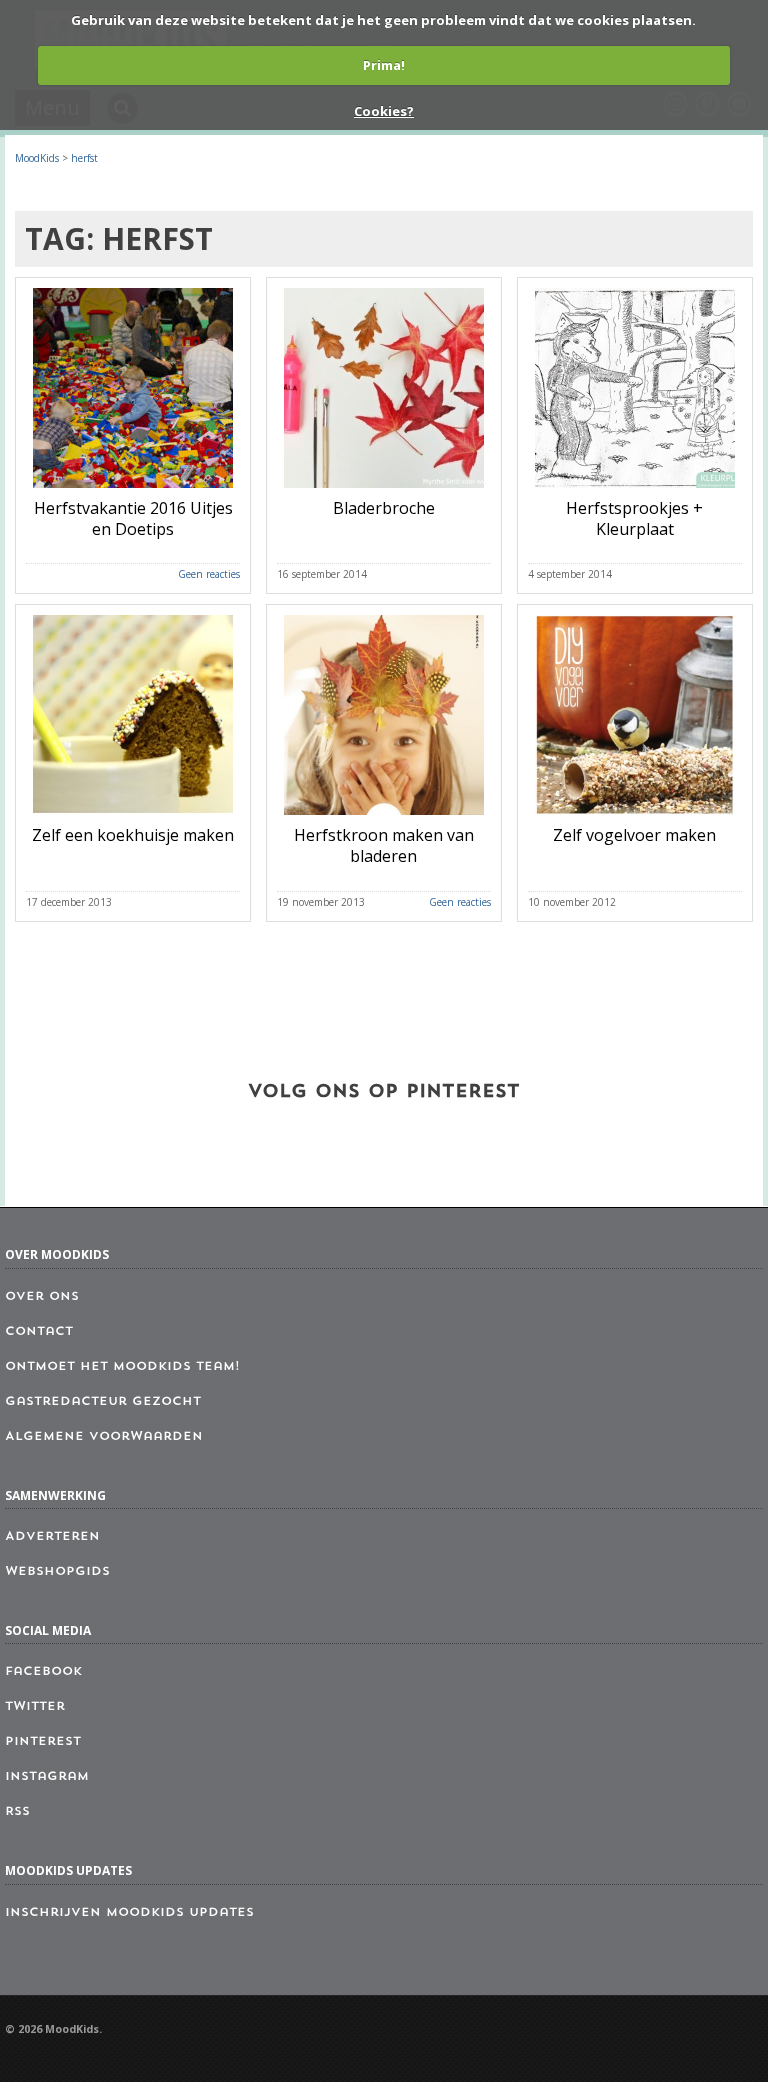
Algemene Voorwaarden (104, 1437)
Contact (39, 1332)
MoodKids (37, 158)
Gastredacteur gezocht (103, 1402)
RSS (17, 1812)
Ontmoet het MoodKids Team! (122, 1367)
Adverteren (52, 1537)
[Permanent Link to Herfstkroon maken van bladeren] (384, 819)
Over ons (42, 1297)
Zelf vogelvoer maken (634, 835)
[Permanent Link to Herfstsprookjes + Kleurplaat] (635, 492)
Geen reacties (209, 574)
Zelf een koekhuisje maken (133, 835)
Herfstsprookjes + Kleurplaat (634, 518)
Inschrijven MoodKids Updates (129, 1913)
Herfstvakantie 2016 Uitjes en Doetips (133, 518)
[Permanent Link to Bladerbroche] (384, 492)
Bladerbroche (384, 508)
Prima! (384, 65)
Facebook (43, 1672)
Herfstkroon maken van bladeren (384, 845)
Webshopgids (57, 1572)
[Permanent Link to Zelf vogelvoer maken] (635, 819)
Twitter (35, 1707)
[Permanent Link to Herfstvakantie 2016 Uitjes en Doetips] (133, 492)
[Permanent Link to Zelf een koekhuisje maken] (133, 819)
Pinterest (43, 1742)
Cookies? (384, 111)
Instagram (47, 1777)
